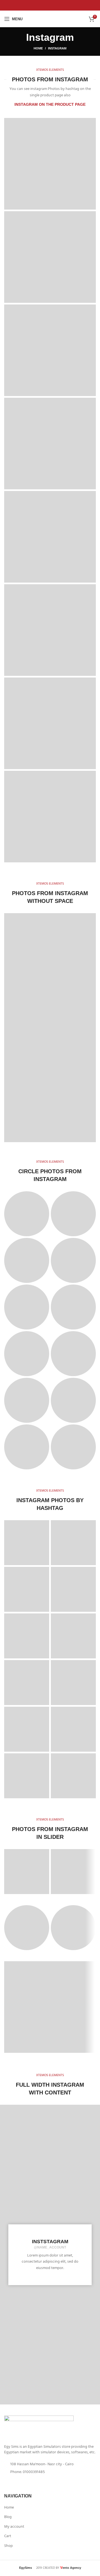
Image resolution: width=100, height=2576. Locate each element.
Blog (8, 2517)
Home (38, 48)
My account (14, 2527)
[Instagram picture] (50, 164)
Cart (8, 2537)
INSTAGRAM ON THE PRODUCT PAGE (50, 104)
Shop (8, 2546)
